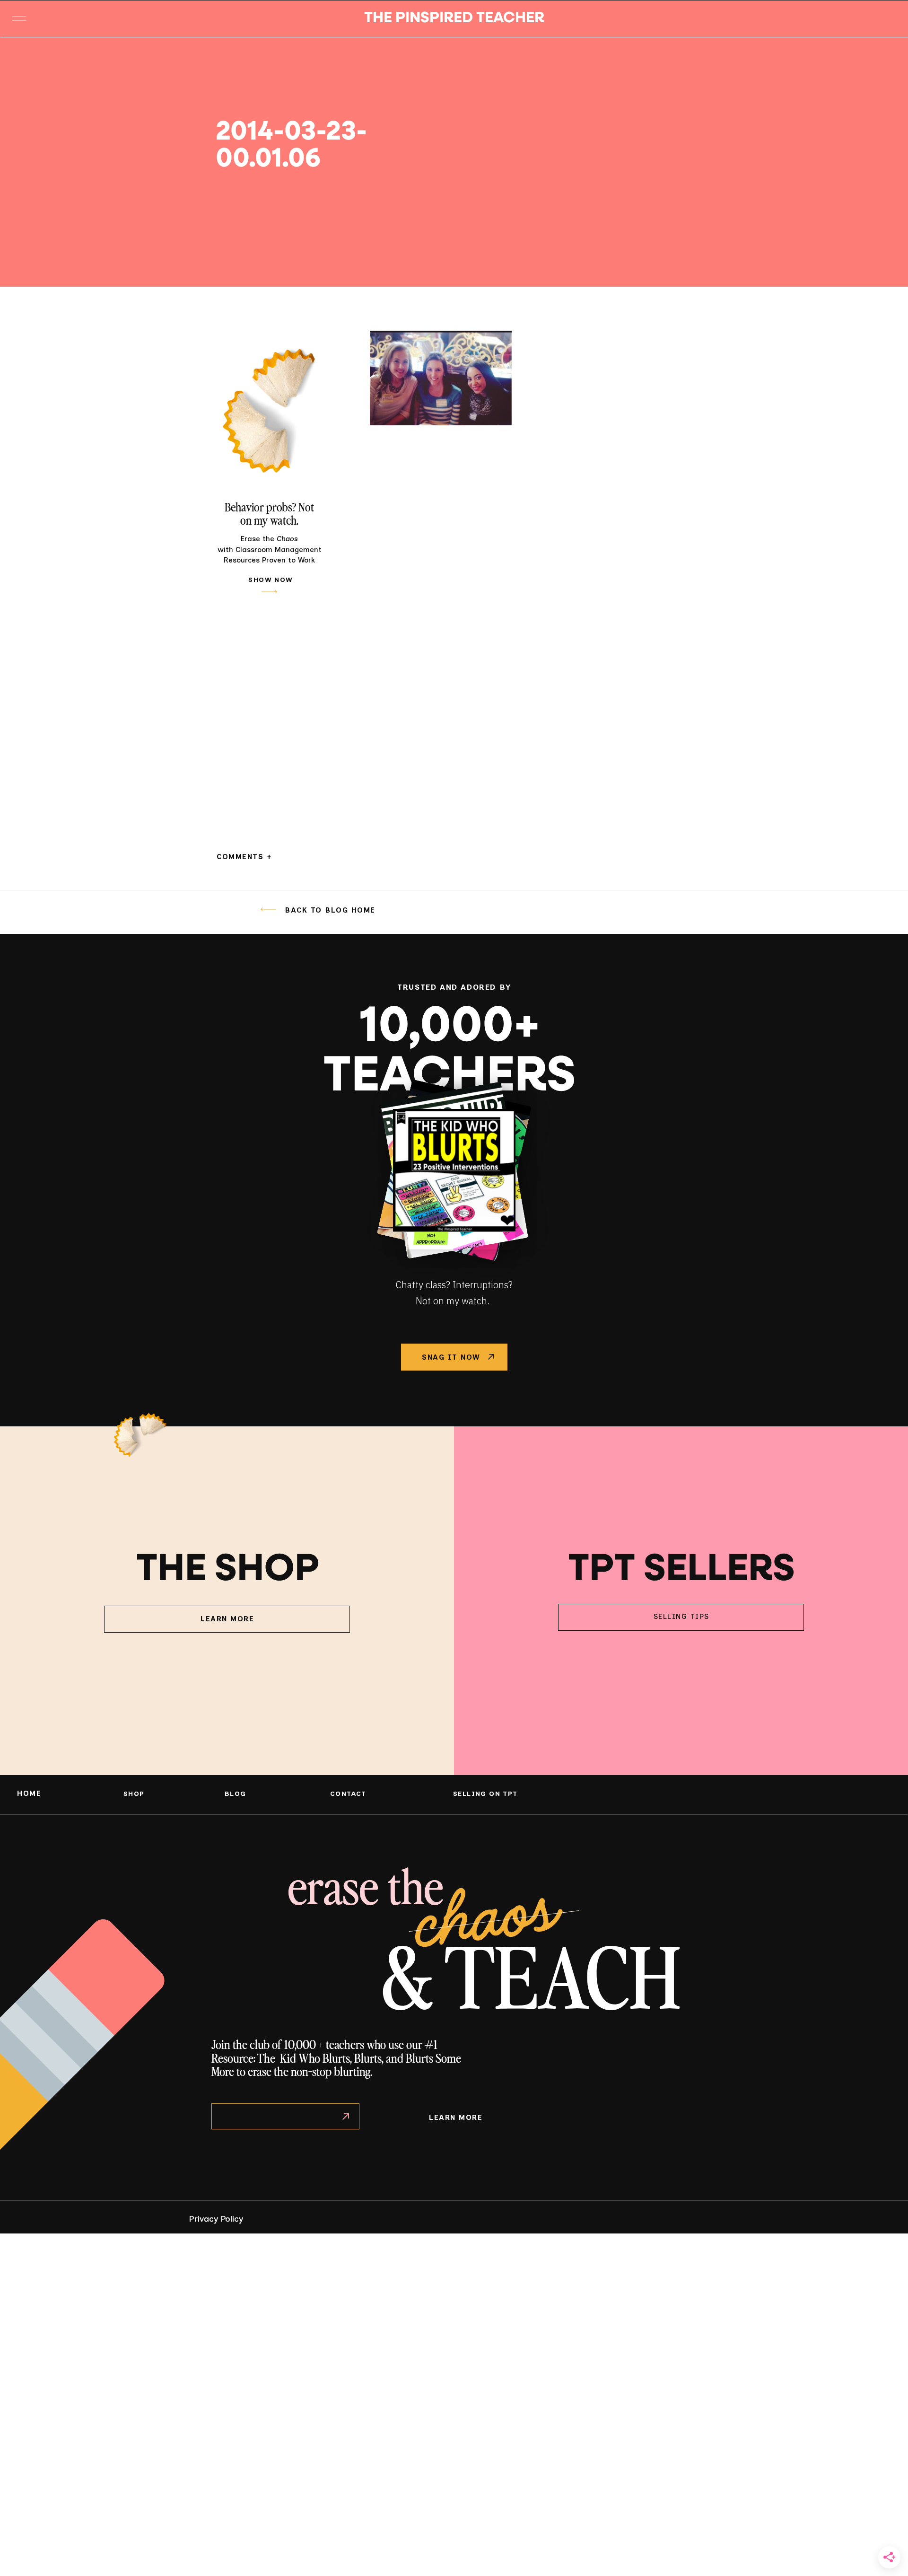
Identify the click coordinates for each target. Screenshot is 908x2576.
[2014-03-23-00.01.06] (681, 162)
